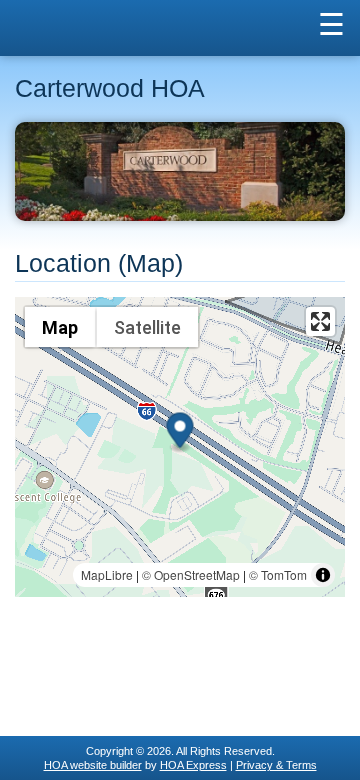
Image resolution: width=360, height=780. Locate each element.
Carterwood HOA (110, 88)
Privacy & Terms (276, 765)
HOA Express (193, 765)
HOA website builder (93, 765)
